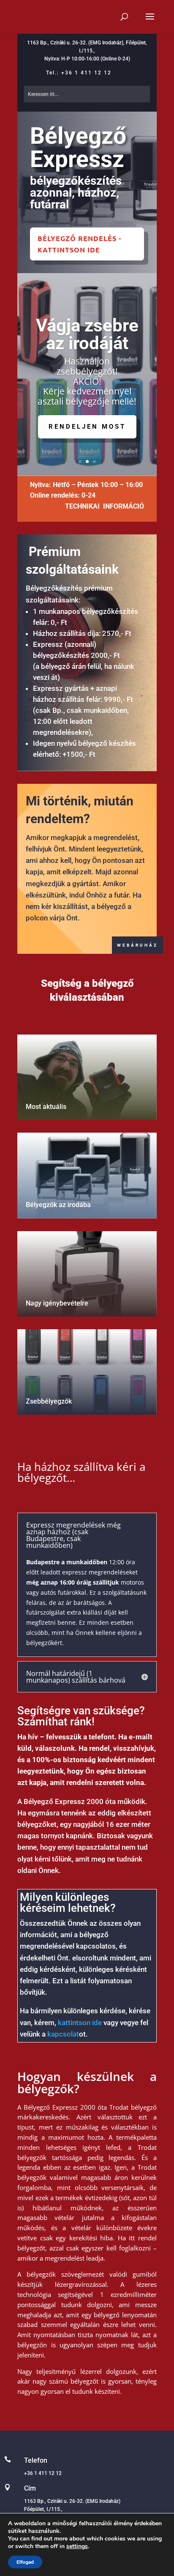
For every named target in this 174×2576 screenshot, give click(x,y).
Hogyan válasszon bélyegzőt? (87, 320)
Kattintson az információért (87, 435)
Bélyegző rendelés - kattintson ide (79, 244)
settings (77, 2546)
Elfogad (25, 2562)
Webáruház (137, 945)
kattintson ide (80, 2023)
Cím (30, 2488)
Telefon (36, 2460)
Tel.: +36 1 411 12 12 (79, 73)
